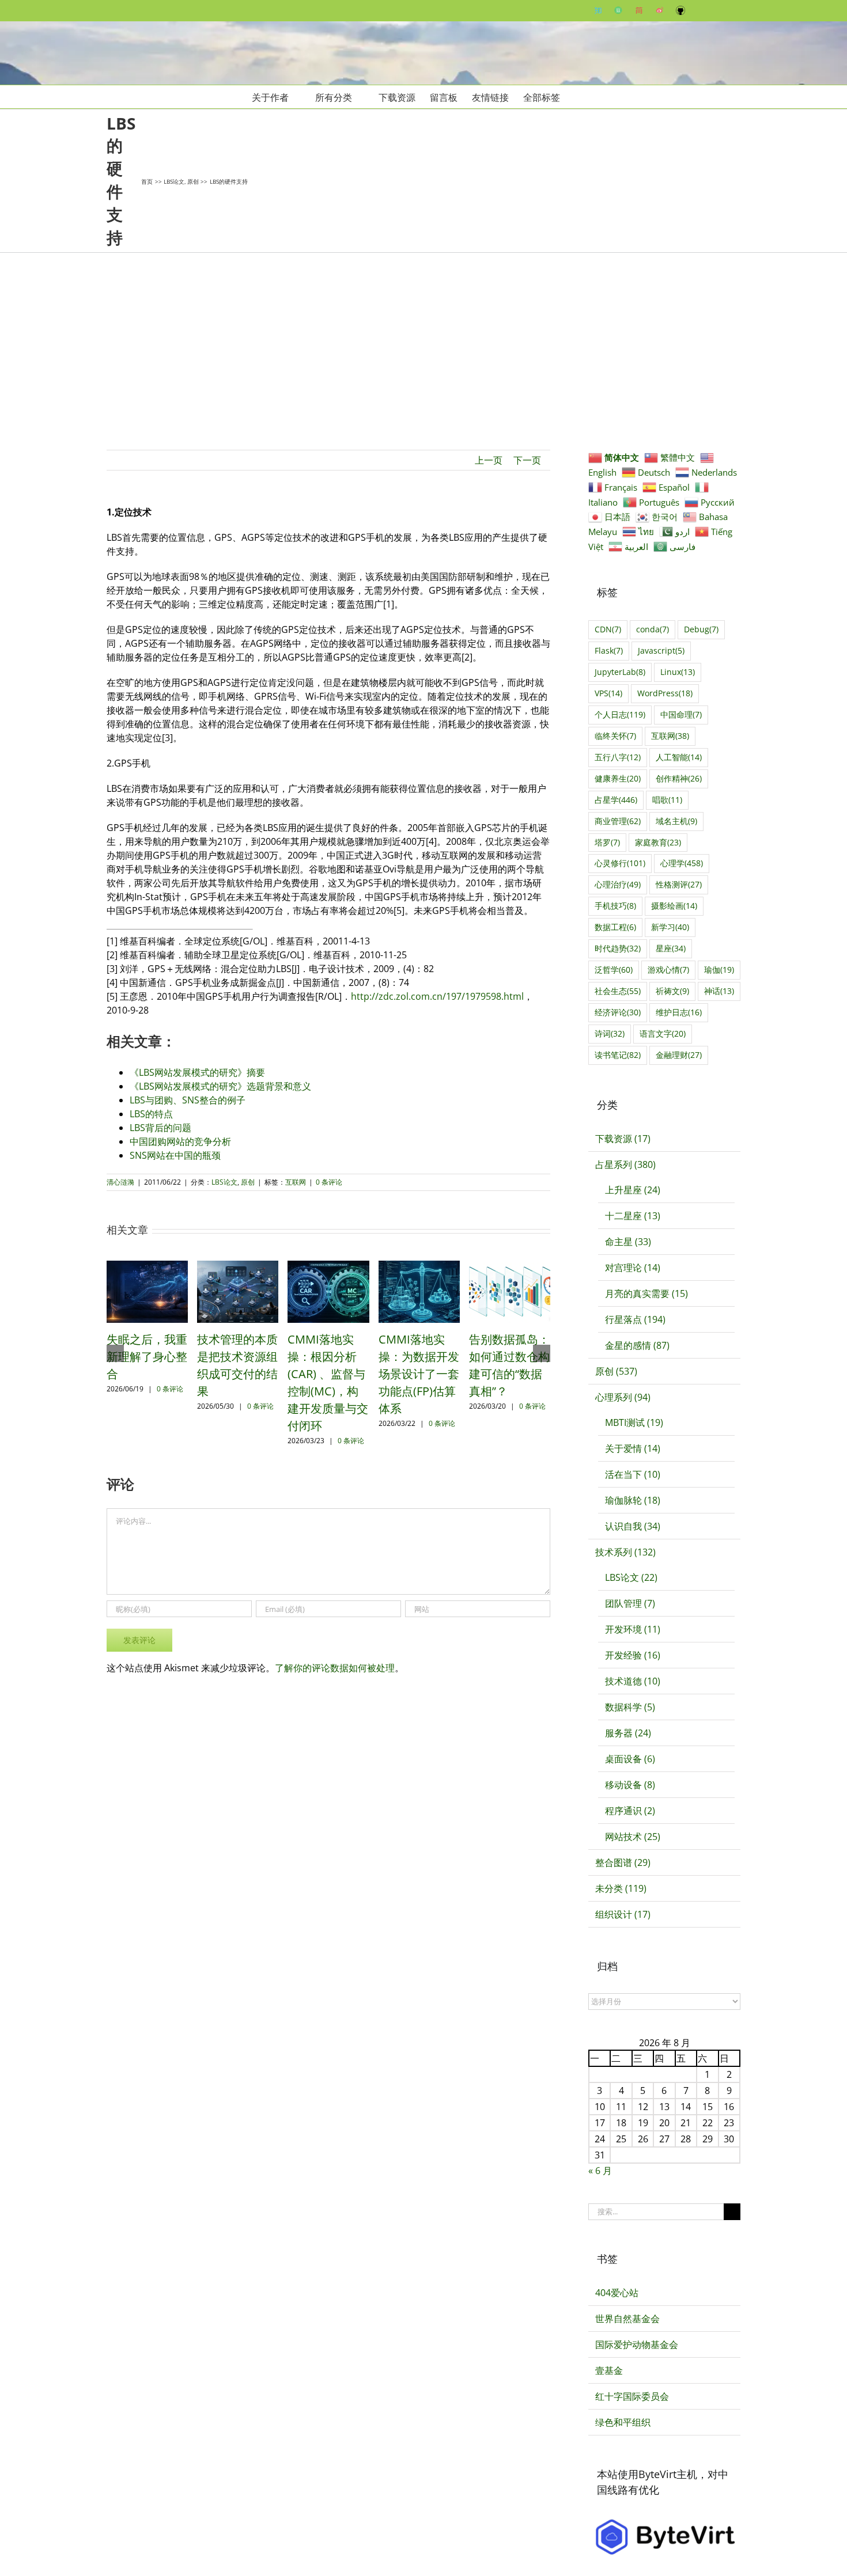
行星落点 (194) (635, 1319)
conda (653, 629)
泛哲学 (614, 970)
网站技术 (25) (633, 1837)
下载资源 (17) (623, 1139)
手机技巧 (615, 906)
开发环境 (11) (633, 1629)
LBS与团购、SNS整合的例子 (188, 1100)
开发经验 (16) (633, 1655)
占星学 (616, 800)
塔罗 (607, 842)
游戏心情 (668, 970)
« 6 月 (600, 2171)
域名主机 (676, 821)
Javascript (661, 650)
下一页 (527, 460)
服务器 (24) (628, 1733)
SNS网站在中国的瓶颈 (175, 1155)
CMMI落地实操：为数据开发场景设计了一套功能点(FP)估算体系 (419, 1374)
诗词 (610, 1033)
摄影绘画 (674, 906)
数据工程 (615, 927)
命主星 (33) (628, 1242)
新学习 (670, 927)
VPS (608, 693)
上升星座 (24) (633, 1190)
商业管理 (618, 821)
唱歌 (667, 800)
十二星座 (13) (633, 1216)
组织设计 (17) (623, 1914)
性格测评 (679, 884)
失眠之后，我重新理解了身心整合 (147, 1357)
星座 (671, 948)
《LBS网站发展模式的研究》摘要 (197, 1072)
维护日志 (679, 1012)
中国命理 (681, 714)
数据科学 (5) (630, 1707)
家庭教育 (658, 842)
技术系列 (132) (625, 1552)
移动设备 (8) (630, 1785)
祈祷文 (672, 991)
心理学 (682, 863)
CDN (608, 629)
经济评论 (618, 1012)
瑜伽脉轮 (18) (633, 1500)
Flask (609, 650)
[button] (578, 97)
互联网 (296, 1182)
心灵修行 (620, 863)
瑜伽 (719, 970)
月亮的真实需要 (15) (646, 1293)
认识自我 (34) (633, 1526)
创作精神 (679, 778)
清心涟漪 (120, 1182)
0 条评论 (329, 1182)
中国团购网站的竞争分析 (180, 1141)
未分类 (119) (621, 1888)
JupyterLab (620, 672)
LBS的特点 (151, 1114)
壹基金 (609, 2370)
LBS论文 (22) (631, 1577)
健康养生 (618, 778)
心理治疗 (618, 884)
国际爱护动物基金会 (637, 2344)
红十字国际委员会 (632, 2396)
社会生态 (618, 991)
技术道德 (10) (633, 1681)
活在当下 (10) (633, 1474)
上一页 (489, 460)
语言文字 (663, 1033)
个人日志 (620, 714)
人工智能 (679, 757)
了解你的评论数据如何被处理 (335, 1668)
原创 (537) (616, 1371)
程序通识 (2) (630, 1811)
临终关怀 (615, 736)
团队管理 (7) (630, 1603)
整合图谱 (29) (623, 1862)
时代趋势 (618, 948)
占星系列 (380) (625, 1164)
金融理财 (679, 1055)
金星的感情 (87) (637, 1345)
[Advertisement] (423, 339)
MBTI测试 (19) (634, 1422)
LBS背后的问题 (160, 1128)
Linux (678, 672)
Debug (701, 629)
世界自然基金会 (627, 2319)
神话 (719, 991)
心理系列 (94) (623, 1397)
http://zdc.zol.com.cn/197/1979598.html (437, 996)
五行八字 (618, 757)
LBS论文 (224, 1182)
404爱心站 (617, 2293)
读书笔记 (618, 1055)
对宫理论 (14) (633, 1268)
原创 (248, 1182)
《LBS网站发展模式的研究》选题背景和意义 (220, 1086)
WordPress (665, 693)
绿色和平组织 (623, 2422)
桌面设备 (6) (630, 1759)
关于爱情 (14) (633, 1448)
